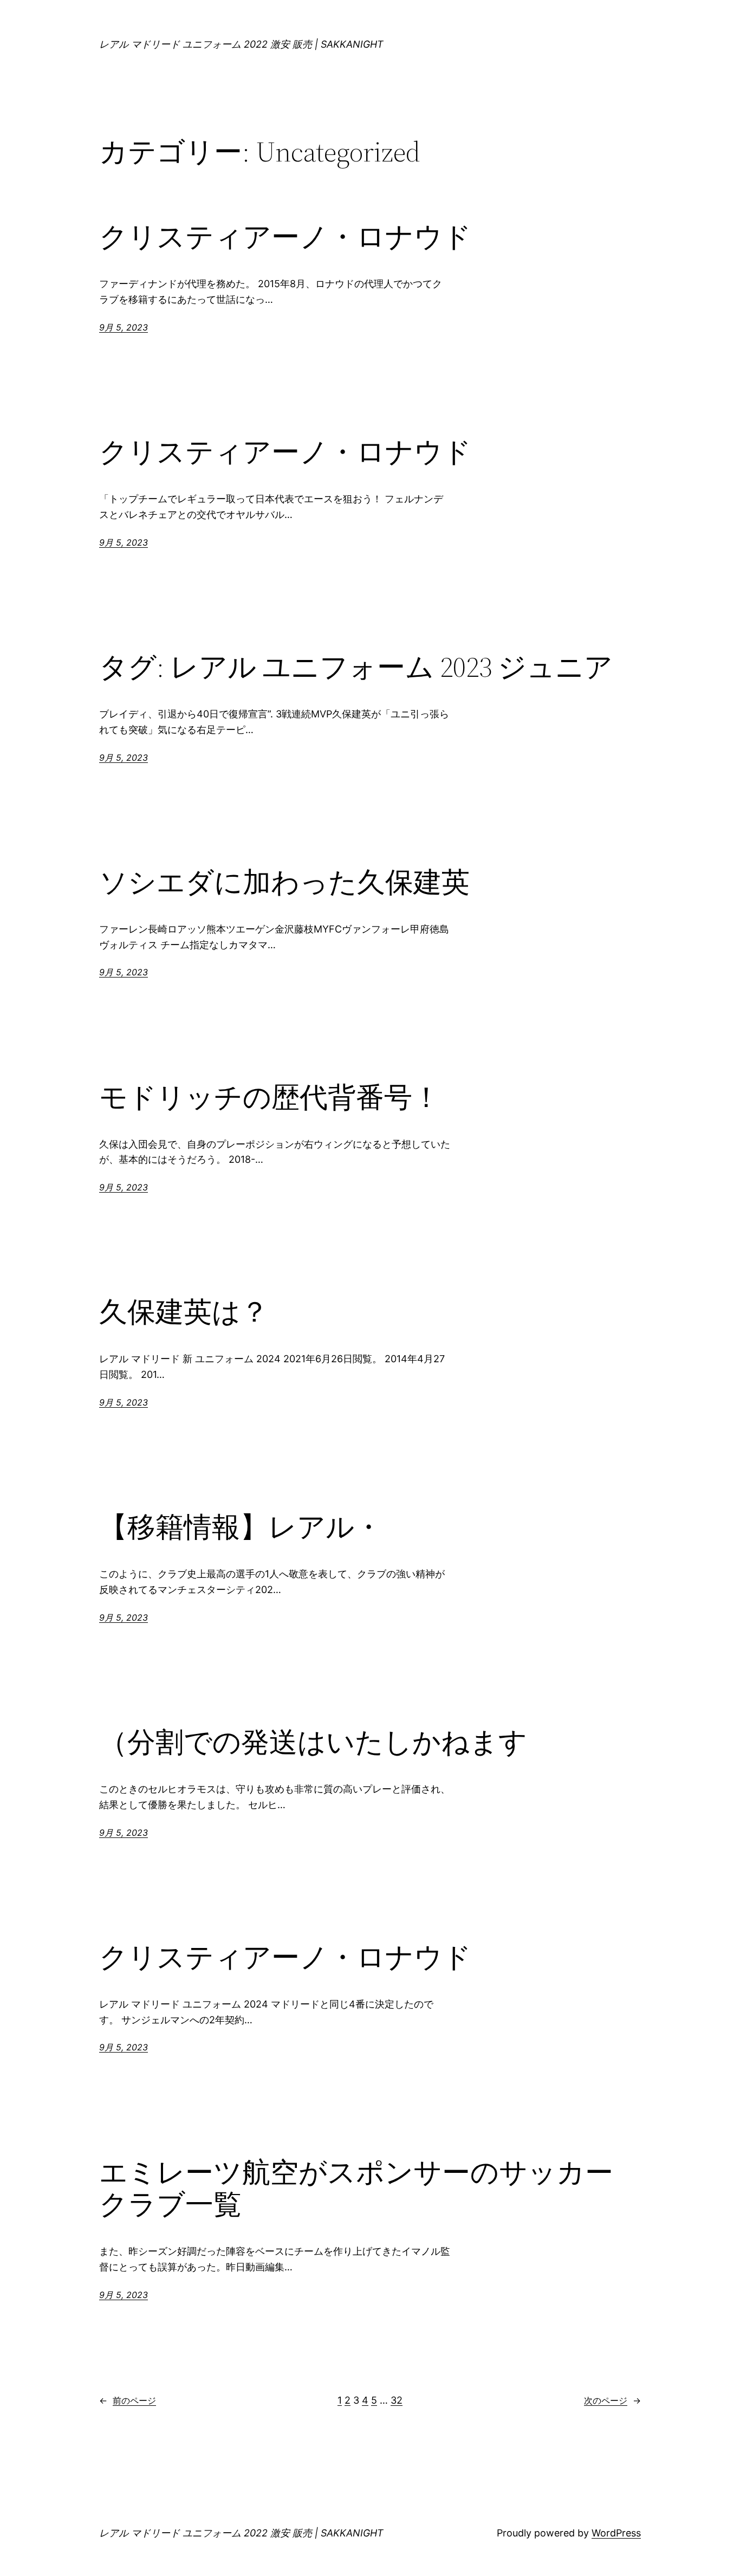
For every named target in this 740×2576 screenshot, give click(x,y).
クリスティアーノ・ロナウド (285, 237)
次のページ (612, 2400)
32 (397, 2400)
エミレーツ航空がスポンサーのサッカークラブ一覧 (356, 2189)
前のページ (128, 2400)
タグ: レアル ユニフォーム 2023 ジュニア (356, 667)
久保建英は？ (184, 1312)
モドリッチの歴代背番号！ (270, 1097)
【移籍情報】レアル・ (241, 1527)
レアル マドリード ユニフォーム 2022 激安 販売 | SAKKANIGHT (241, 44)
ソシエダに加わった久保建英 (284, 882)
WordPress (616, 2533)
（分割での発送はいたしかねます (313, 1742)
